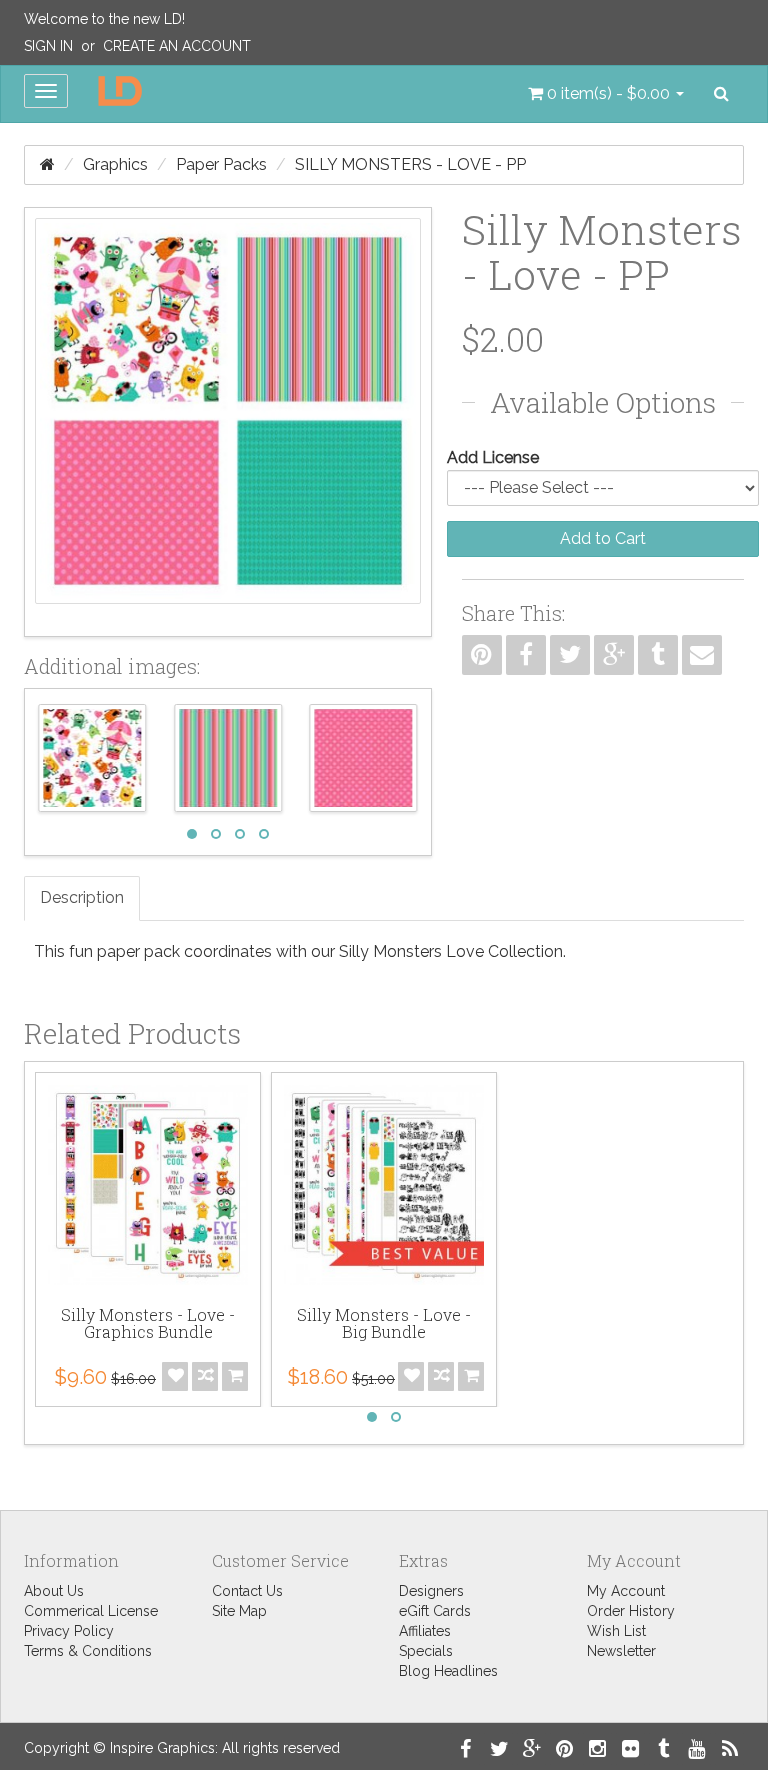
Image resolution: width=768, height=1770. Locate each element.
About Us (54, 1591)
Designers (431, 1591)
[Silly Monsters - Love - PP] (228, 422)
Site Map (239, 1611)
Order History (631, 1611)
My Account (626, 1591)
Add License (493, 457)
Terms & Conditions (88, 1651)
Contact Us (247, 1591)
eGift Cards (435, 1611)
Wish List (616, 1631)
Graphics (115, 164)
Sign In (48, 46)
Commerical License (91, 1611)
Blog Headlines (448, 1671)
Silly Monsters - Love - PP (410, 164)
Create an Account (177, 46)
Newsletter (621, 1651)
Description (82, 897)
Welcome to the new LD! (104, 19)
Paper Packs (221, 164)
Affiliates (425, 1631)
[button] (606, 94)
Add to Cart (603, 538)
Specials (426, 1651)
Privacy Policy (69, 1631)
